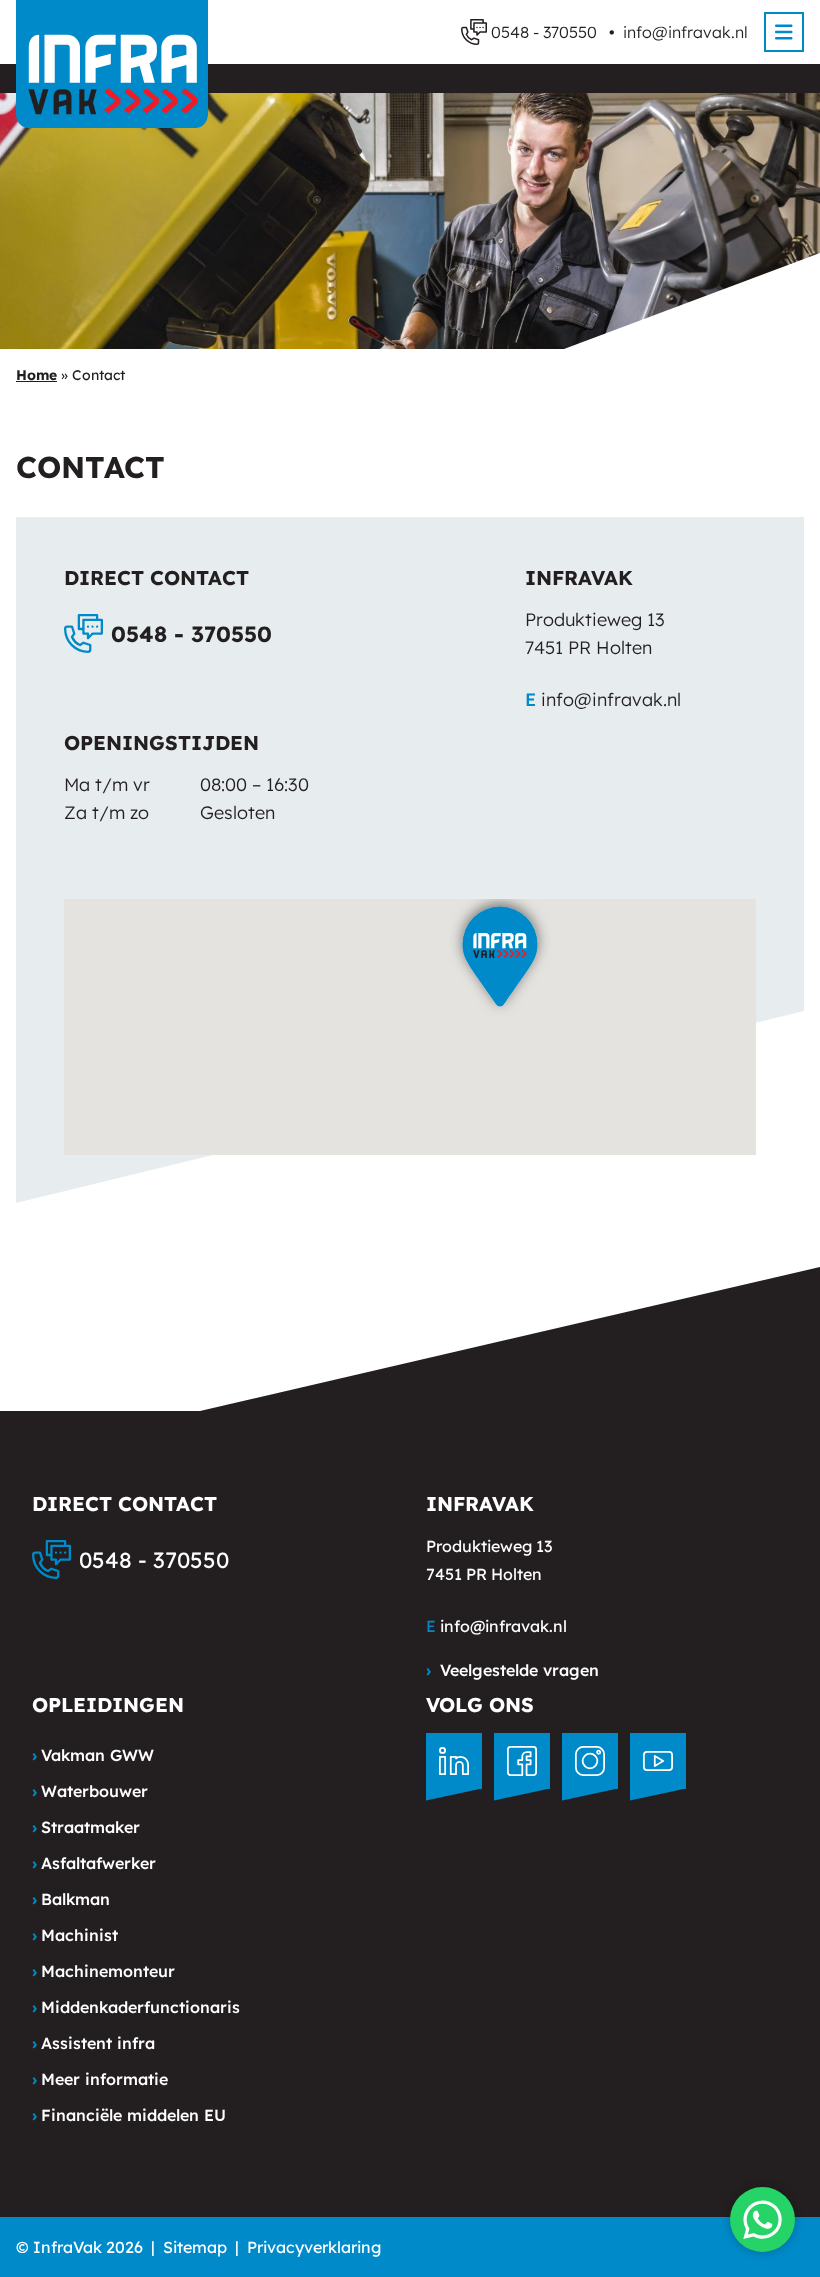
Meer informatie (100, 2079)
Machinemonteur (103, 1971)
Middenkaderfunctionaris (136, 2007)
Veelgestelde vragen (512, 1670)
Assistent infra (93, 2043)
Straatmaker (86, 1827)
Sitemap (195, 2247)
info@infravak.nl (685, 32)
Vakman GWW (93, 1755)
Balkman (71, 1899)
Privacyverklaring (314, 2247)
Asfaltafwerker (94, 1863)
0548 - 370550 (191, 634)
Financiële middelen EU (129, 2115)
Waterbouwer (90, 1791)
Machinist (75, 1935)
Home (36, 375)
